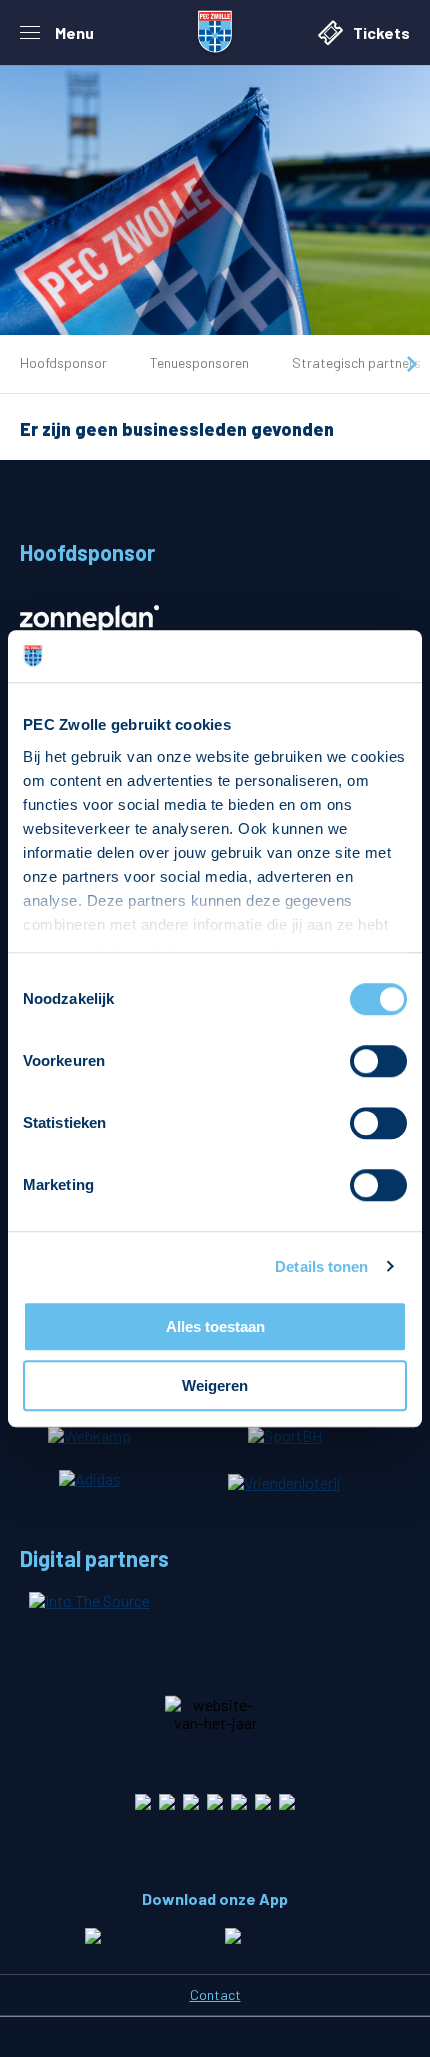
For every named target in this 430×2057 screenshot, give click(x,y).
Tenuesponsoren (199, 362)
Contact (215, 1994)
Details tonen (321, 1266)
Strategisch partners (356, 362)
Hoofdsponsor (63, 362)
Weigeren (215, 1385)
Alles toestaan (215, 1326)
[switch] (378, 1061)
